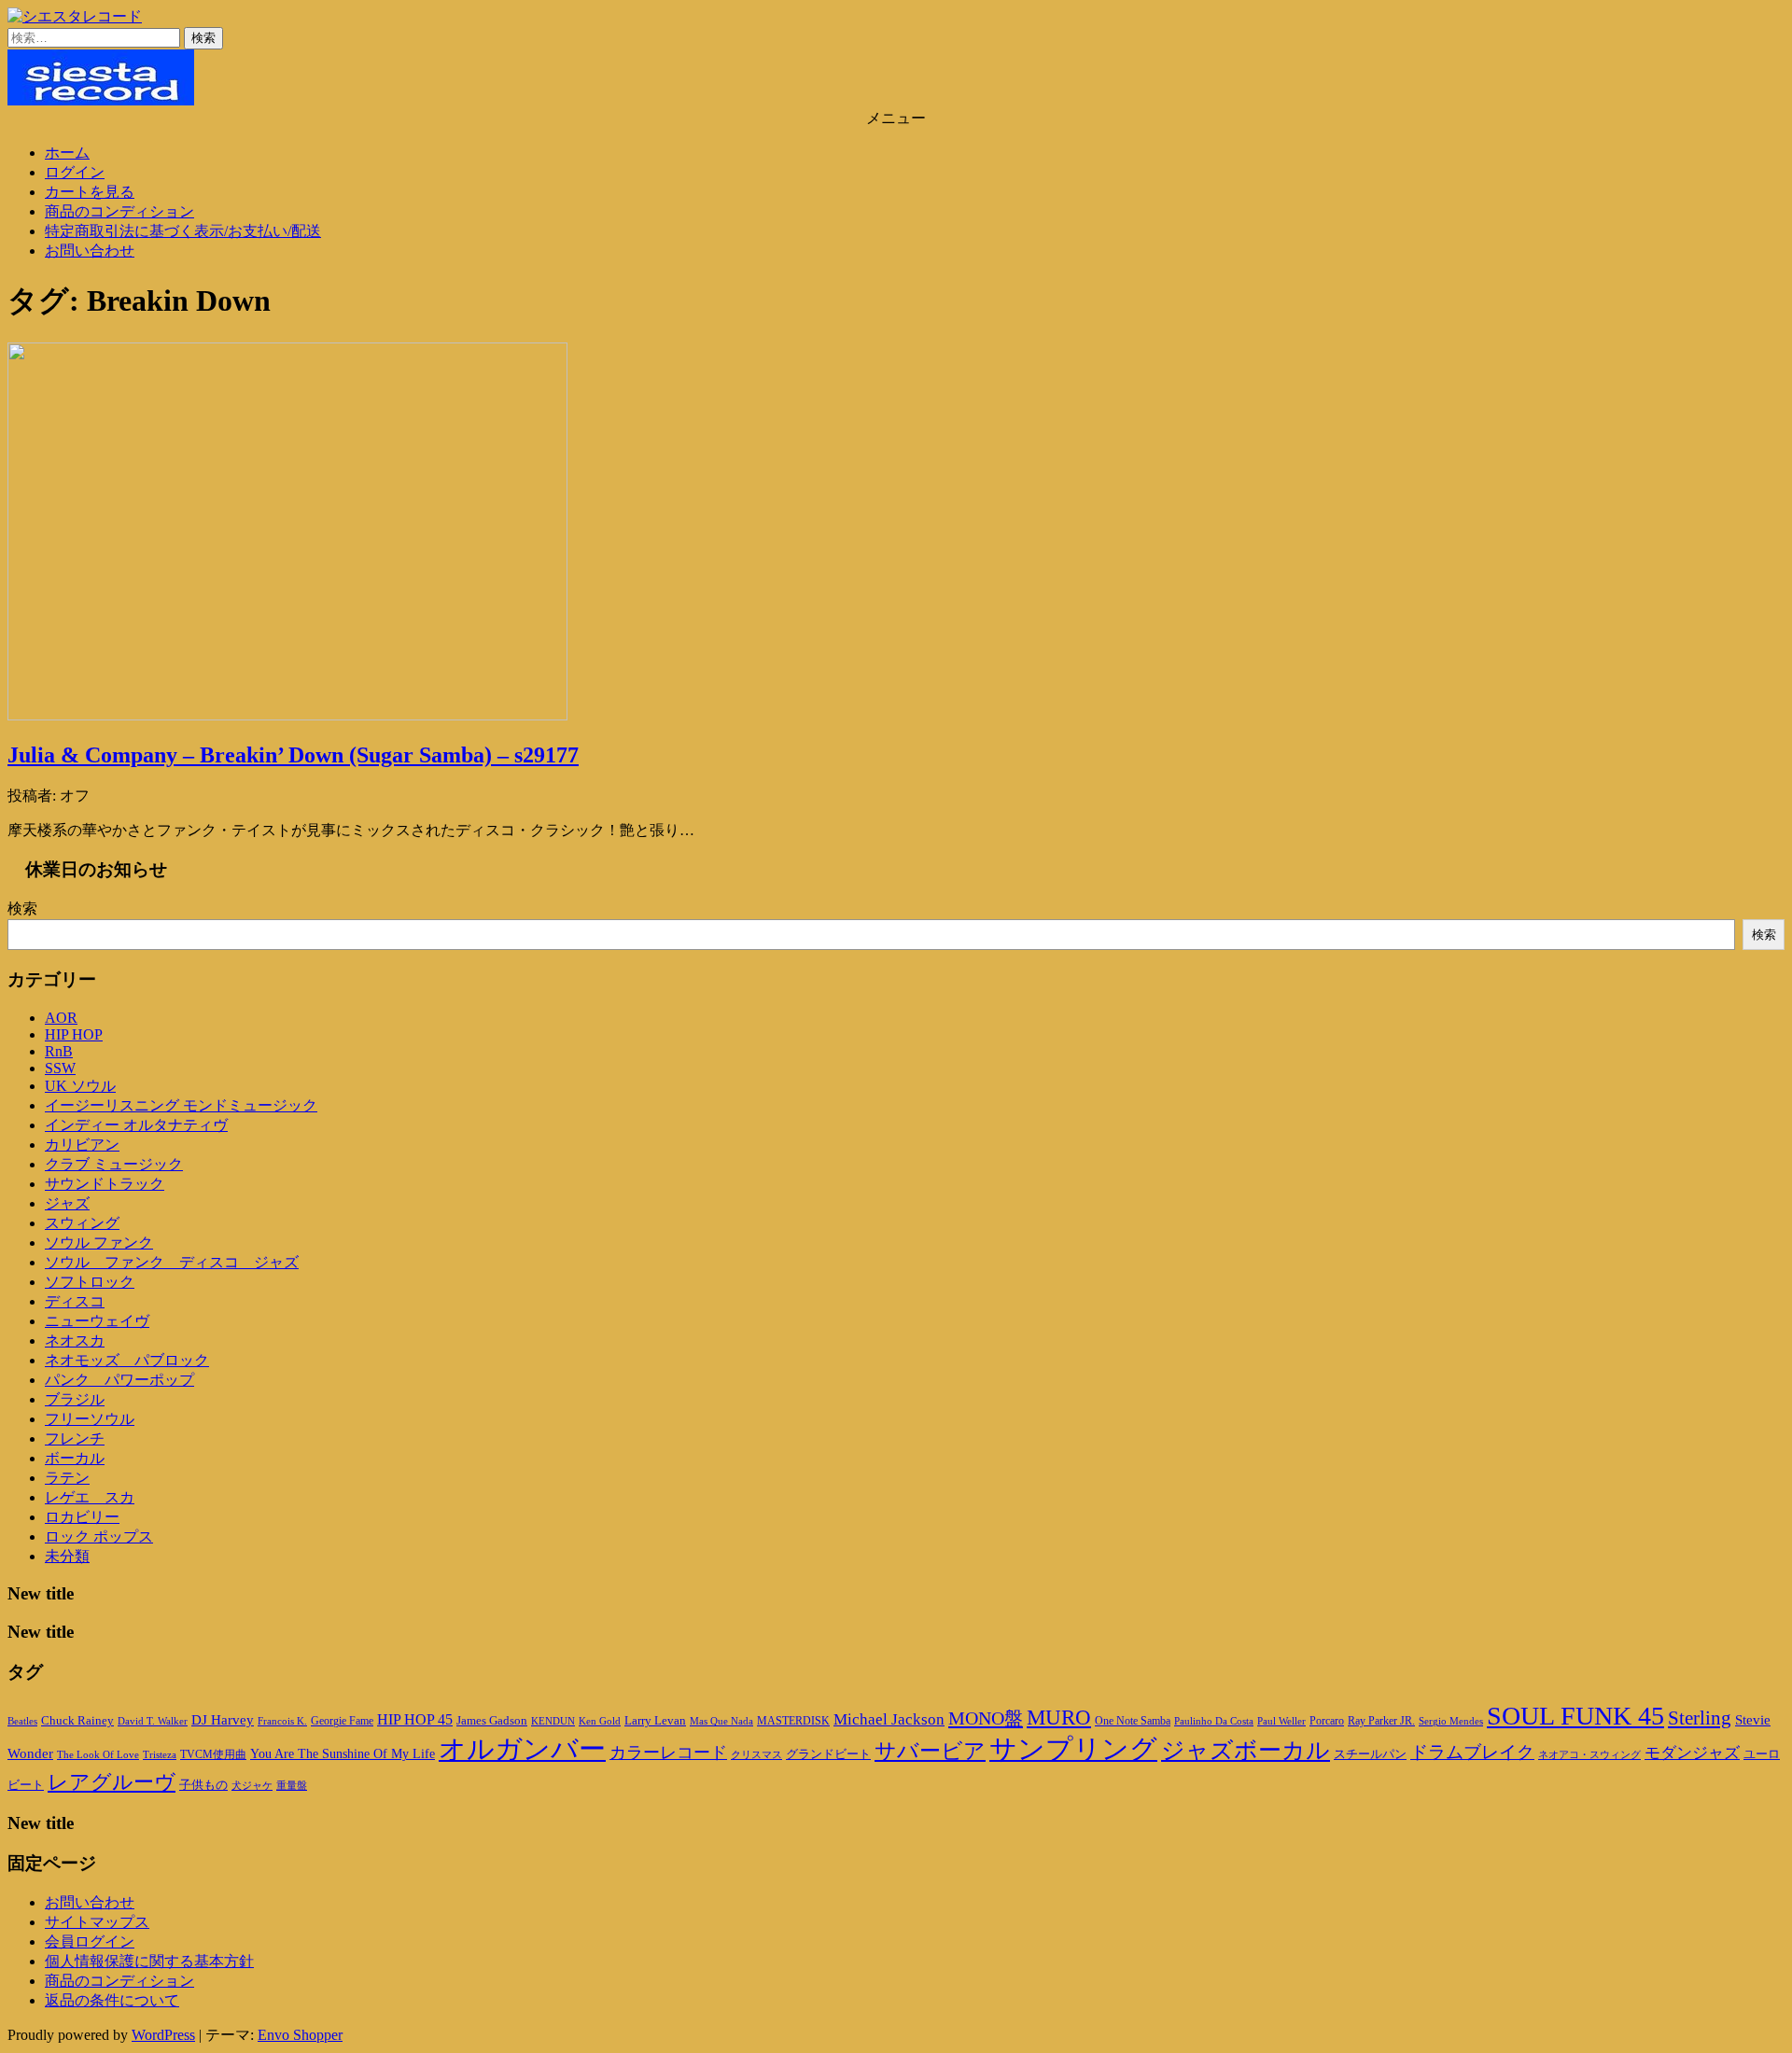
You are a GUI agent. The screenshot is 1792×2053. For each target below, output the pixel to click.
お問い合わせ (90, 251)
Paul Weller (1281, 1721)
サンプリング (1073, 1749)
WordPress (163, 2035)
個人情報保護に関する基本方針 (149, 1961)
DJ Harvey (223, 1720)
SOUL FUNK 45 (1575, 1716)
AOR (61, 1018)
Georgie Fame (342, 1721)
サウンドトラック (105, 1184)
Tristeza (160, 1755)
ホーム (67, 153)
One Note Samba (1133, 1721)
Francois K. (282, 1721)
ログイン (75, 172)
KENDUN (553, 1721)
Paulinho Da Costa (1214, 1721)
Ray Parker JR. (1381, 1721)
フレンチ (75, 1438)
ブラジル (75, 1399)
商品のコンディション (119, 211)
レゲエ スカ (90, 1497)
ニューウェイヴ (97, 1321)
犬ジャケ (252, 1786)
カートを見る (90, 192)
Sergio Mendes (1451, 1721)
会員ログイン (90, 1941)
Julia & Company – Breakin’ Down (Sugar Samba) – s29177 (293, 755)
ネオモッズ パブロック (127, 1360)
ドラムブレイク (1472, 1752)
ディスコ (75, 1301)
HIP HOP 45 (415, 1719)
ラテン (67, 1478)
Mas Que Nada (721, 1721)
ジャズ (67, 1203)
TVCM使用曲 (213, 1754)
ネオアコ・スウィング (1589, 1754)
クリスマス (756, 1754)
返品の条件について (112, 2000)
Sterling (1700, 1718)
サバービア (930, 1751)
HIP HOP (74, 1034)
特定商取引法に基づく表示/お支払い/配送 (183, 231)
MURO (1059, 1718)
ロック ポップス (99, 1536)
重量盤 (292, 1785)
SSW (60, 1068)
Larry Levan (655, 1720)
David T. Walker (153, 1721)
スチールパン (1370, 1754)
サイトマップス (97, 1922)
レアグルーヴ (112, 1782)
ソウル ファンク (99, 1243)
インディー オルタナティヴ (136, 1125)
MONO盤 (986, 1718)
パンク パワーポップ (119, 1380)
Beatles (22, 1721)
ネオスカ (75, 1341)
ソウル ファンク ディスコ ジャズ (172, 1262)
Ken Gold (600, 1721)
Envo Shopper (300, 2035)
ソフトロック (90, 1282)
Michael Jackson (889, 1719)
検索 (22, 908)
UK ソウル (80, 1086)
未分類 (67, 1556)
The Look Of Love (98, 1755)
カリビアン (82, 1145)
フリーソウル (90, 1419)
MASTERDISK (793, 1721)
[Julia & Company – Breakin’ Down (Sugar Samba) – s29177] (287, 715)
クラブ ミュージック (114, 1164)
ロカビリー (82, 1517)
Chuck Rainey (77, 1720)
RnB (59, 1051)
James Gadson (492, 1720)
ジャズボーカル (1246, 1750)
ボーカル (75, 1458)
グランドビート (828, 1754)
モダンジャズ (1692, 1753)
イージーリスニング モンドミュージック (181, 1105)
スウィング (82, 1223)
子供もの (203, 1785)
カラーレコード (668, 1753)
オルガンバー (522, 1749)
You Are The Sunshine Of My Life (343, 1754)
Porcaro (1327, 1721)
